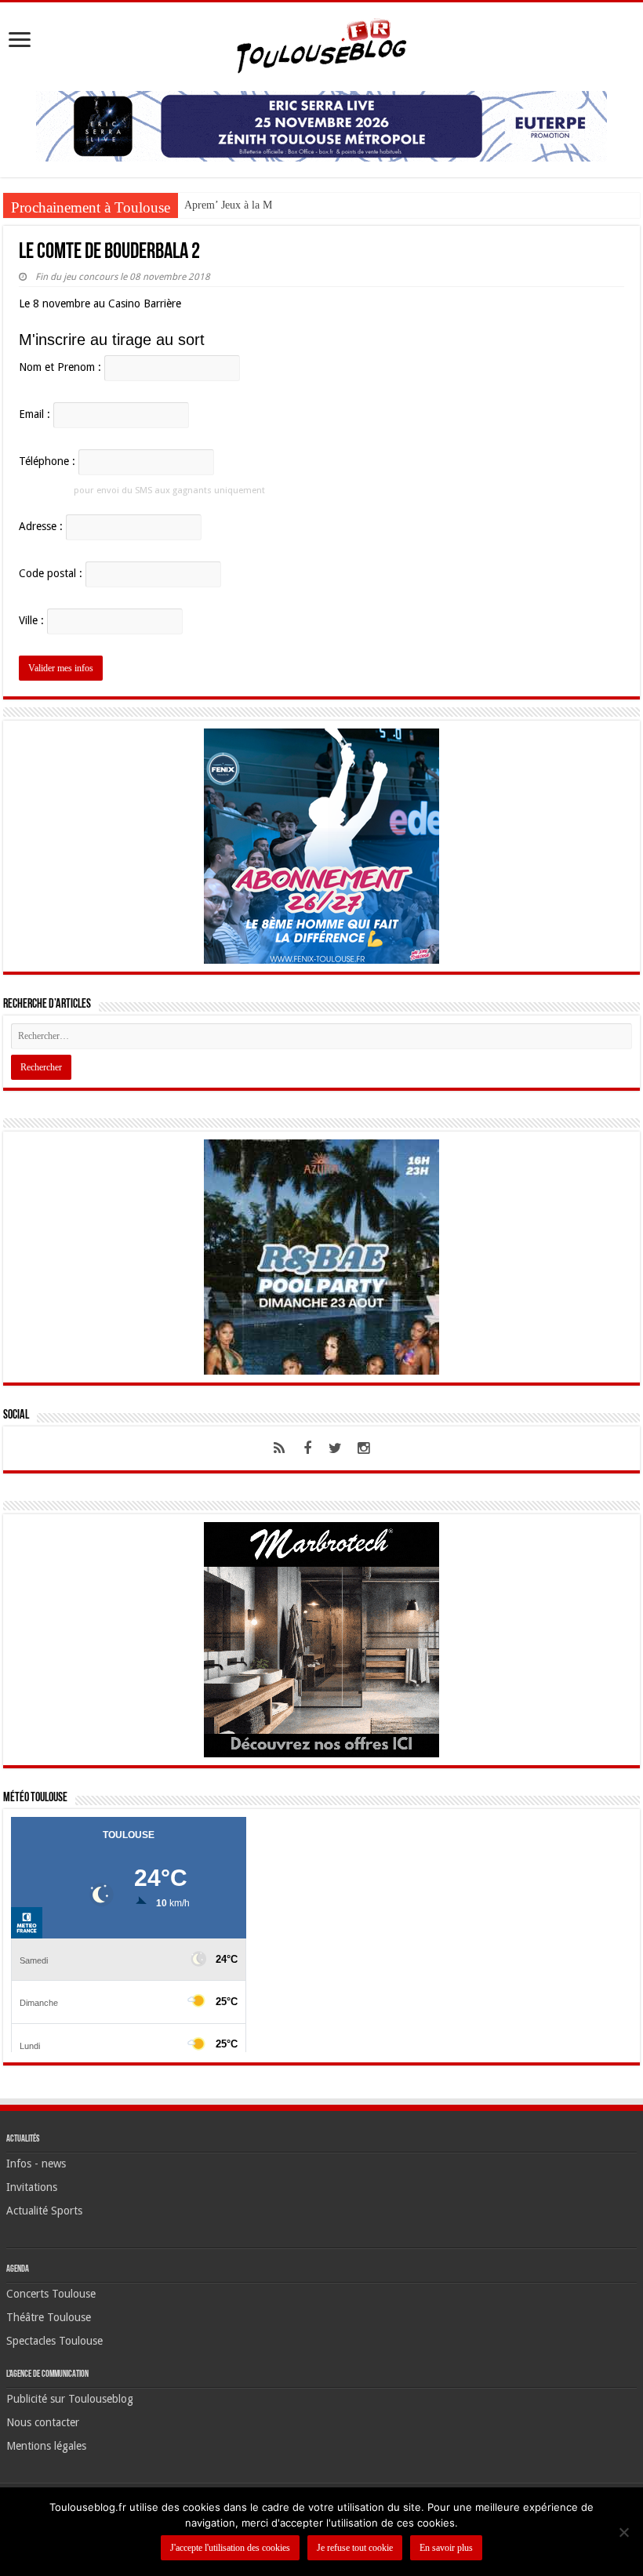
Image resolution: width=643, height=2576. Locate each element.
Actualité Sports (44, 2211)
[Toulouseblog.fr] (321, 44)
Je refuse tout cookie (355, 2548)
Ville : (31, 620)
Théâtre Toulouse (49, 2317)
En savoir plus (446, 2548)
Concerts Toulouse (51, 2294)
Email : (35, 414)
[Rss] (279, 1448)
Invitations (32, 2187)
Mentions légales (46, 2446)
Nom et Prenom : (60, 367)
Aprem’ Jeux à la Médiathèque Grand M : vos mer (296, 205)
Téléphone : (47, 461)
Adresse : (41, 526)
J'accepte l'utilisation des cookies (230, 2548)
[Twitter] (336, 1448)
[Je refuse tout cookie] (623, 2532)
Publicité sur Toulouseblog (70, 2399)
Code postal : (51, 573)
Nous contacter (43, 2422)
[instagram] (364, 1448)
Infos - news (36, 2164)
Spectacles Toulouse (54, 2341)
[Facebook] (307, 1448)
